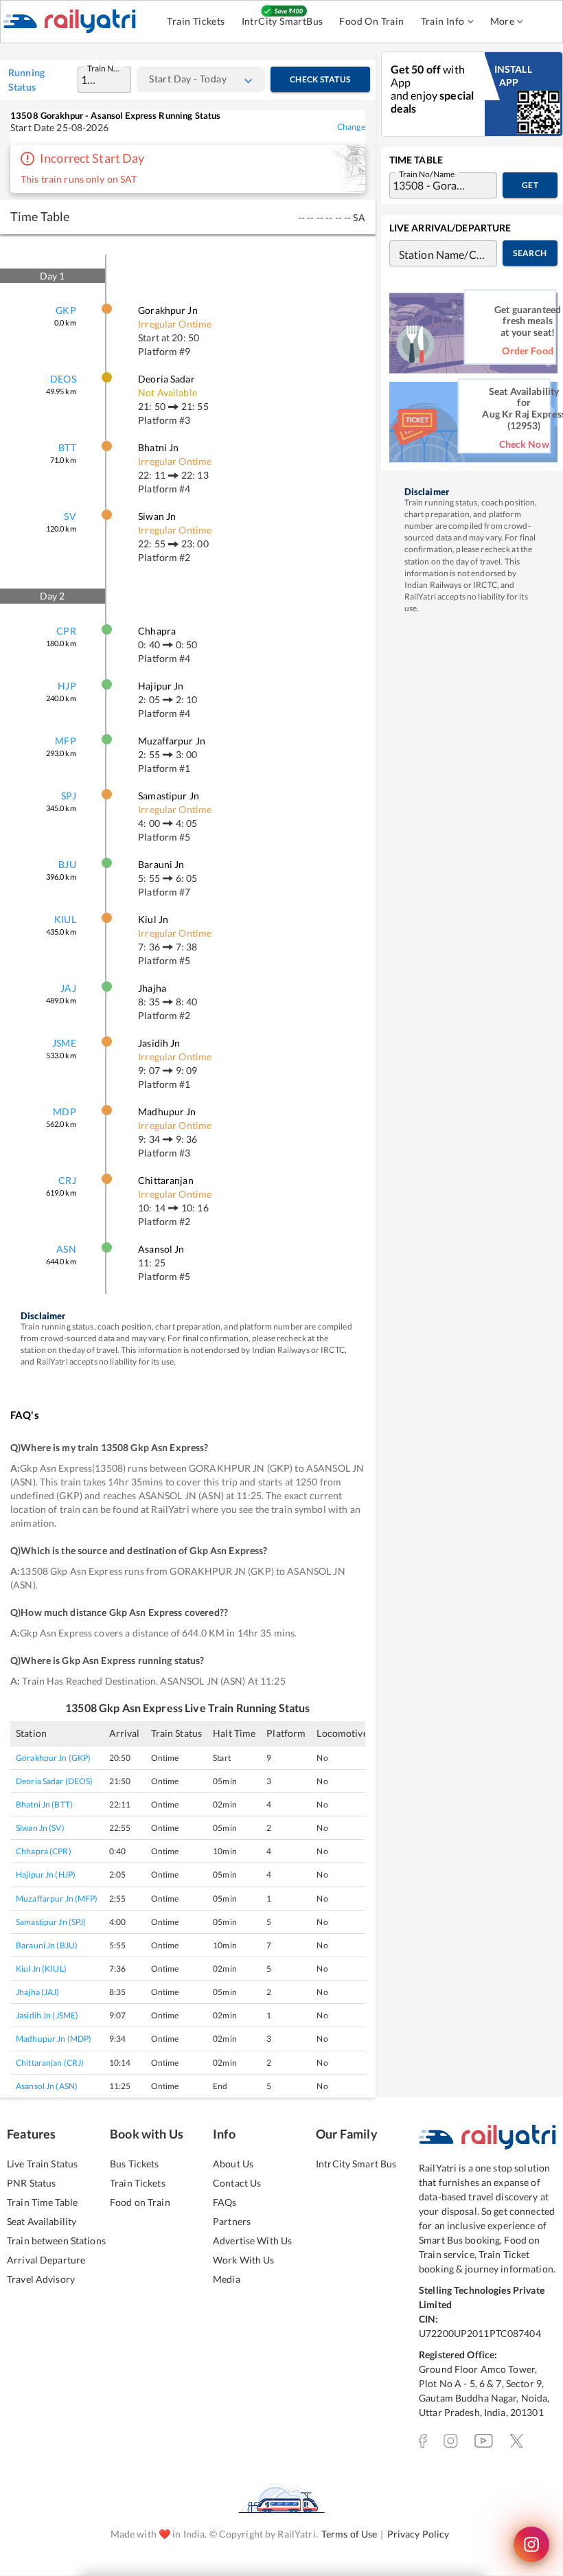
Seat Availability (42, 2221)
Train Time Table (42, 2202)
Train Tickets (196, 21)
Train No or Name (106, 67)
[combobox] (91, 80)
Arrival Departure (46, 2260)
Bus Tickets (134, 2164)
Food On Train (371, 21)
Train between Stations (56, 2241)
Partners (232, 2221)
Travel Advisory (41, 2279)
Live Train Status (42, 2164)
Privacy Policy (418, 2534)
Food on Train (140, 2202)
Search (530, 253)
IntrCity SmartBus (283, 21)
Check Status (320, 79)
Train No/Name (427, 173)
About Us (233, 2164)
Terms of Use (349, 2534)
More (503, 21)
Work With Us (244, 2260)
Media (227, 2279)
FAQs (225, 2202)
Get (530, 185)
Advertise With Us (252, 2241)
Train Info (443, 21)
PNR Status (31, 2183)
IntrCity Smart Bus (356, 2164)
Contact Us (237, 2183)
